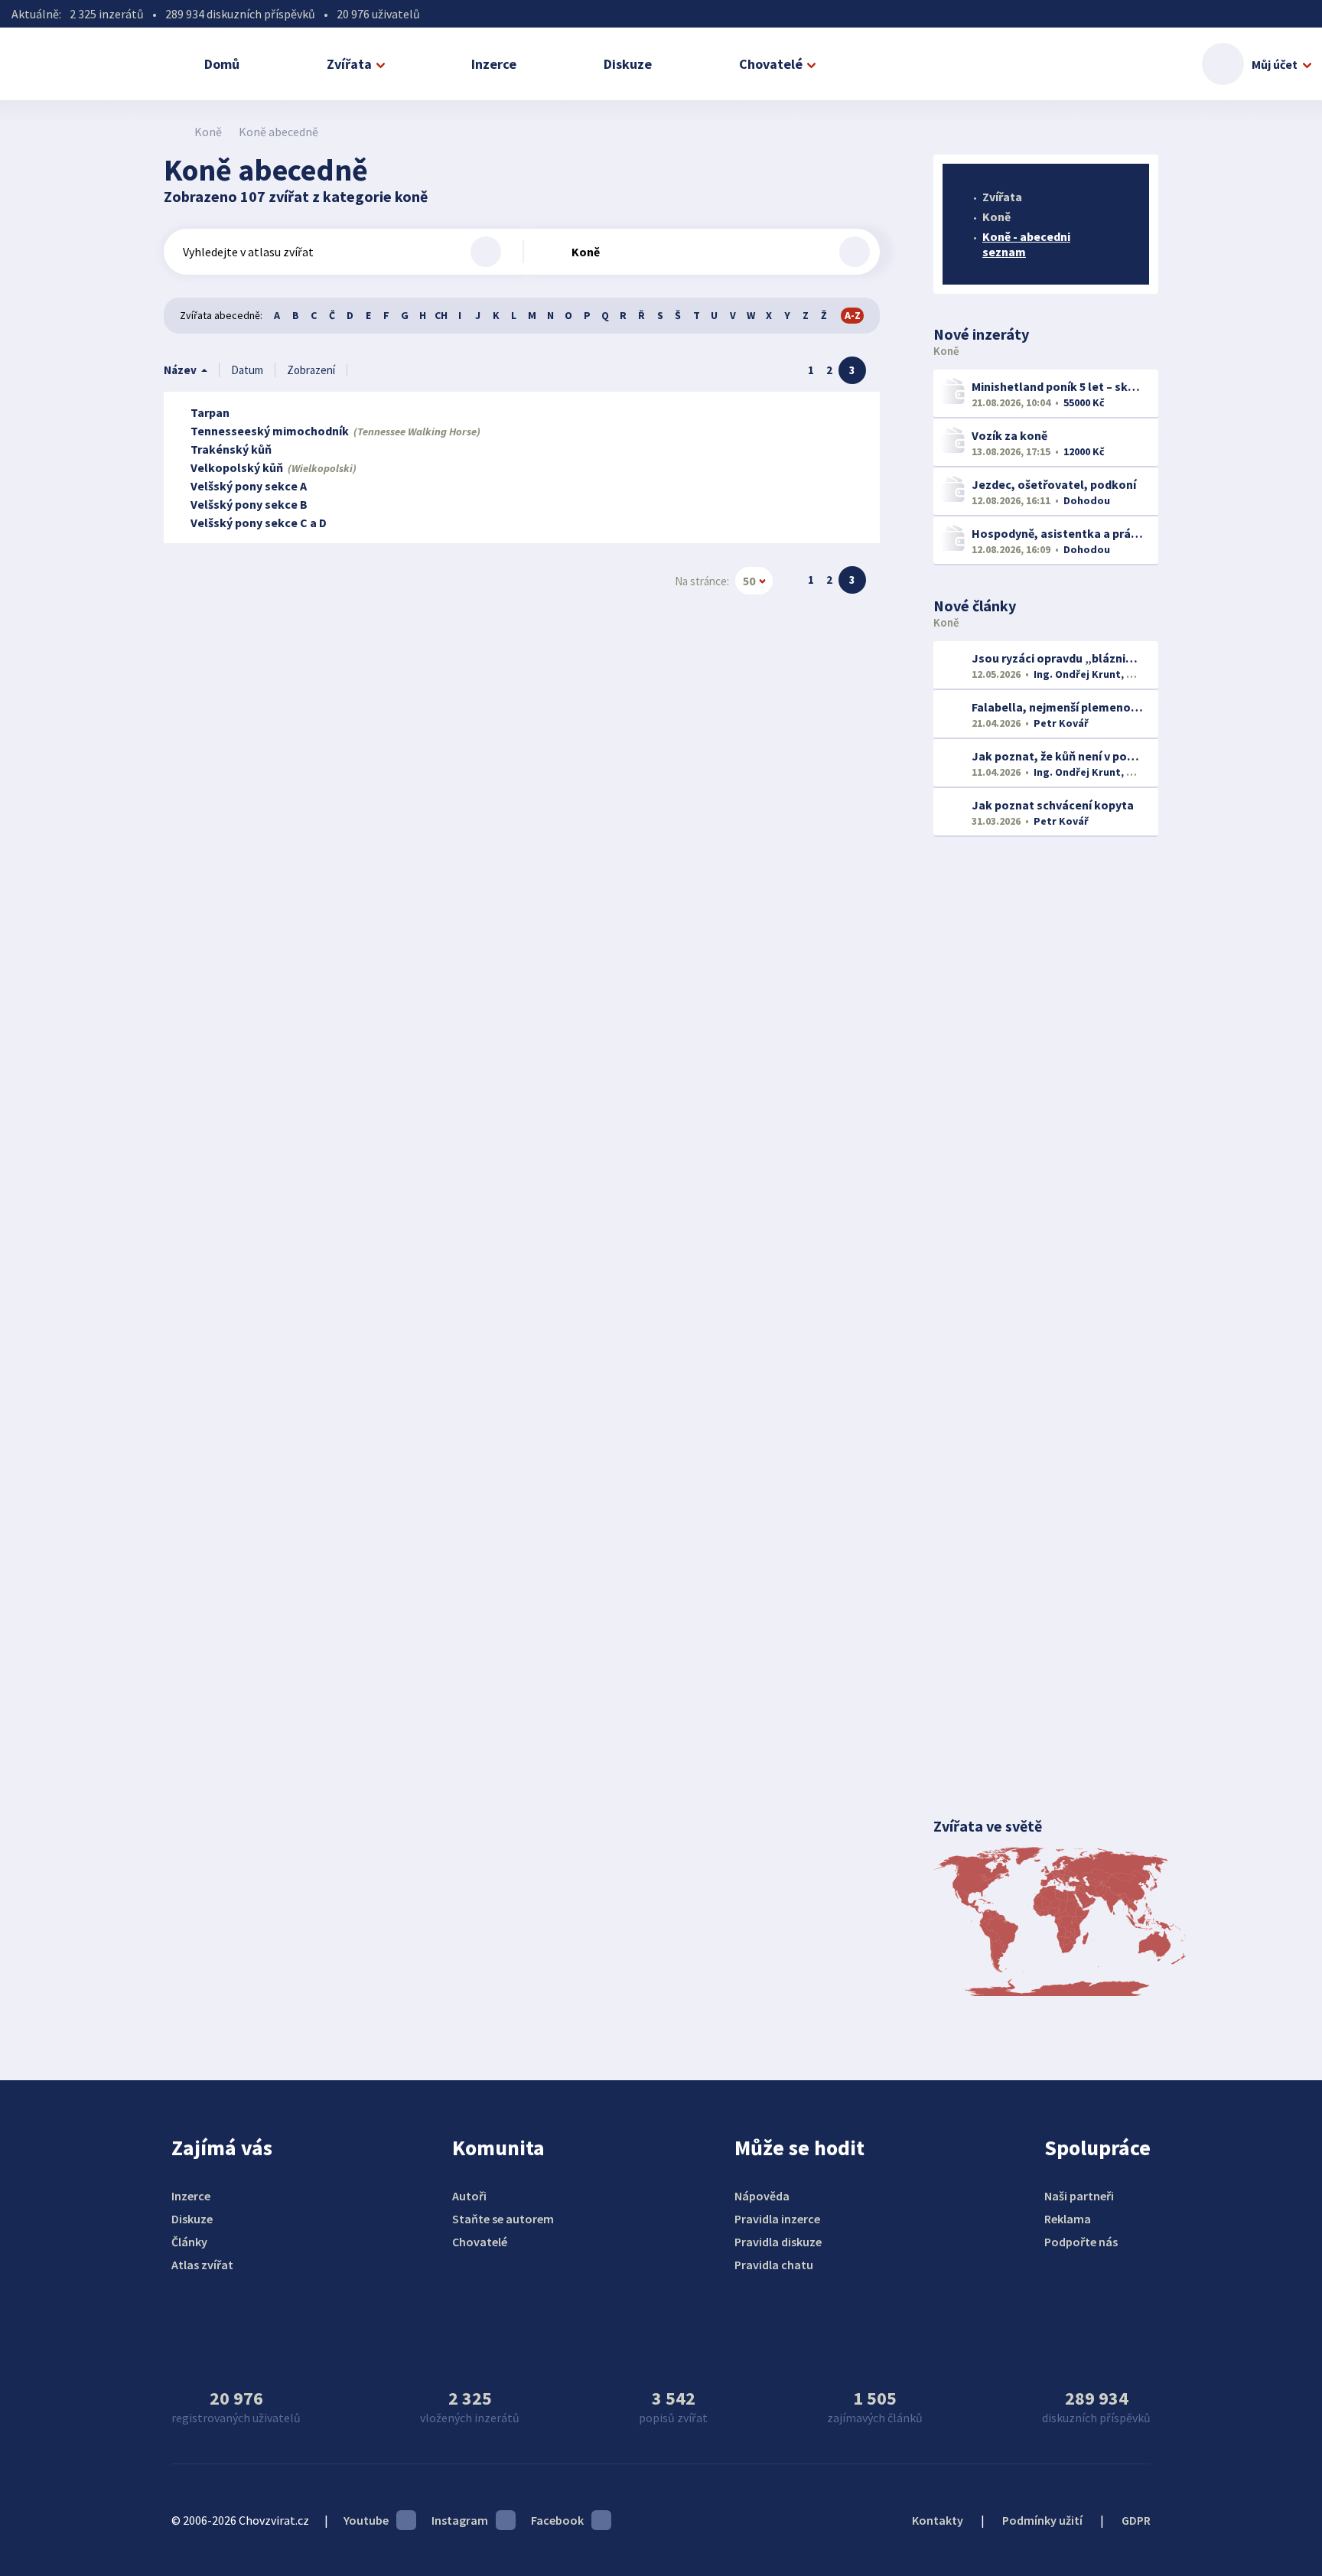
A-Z (853, 315)
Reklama (1068, 2219)
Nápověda (762, 2196)
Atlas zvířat (202, 2265)
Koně (208, 132)
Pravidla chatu (774, 2265)
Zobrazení (311, 370)
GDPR (1136, 2520)
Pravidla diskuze (778, 2242)
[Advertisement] (1046, 1097)
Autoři (469, 2196)
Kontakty (938, 2520)
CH (441, 315)
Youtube (366, 2520)
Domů (222, 64)
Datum (247, 370)
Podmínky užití (1042, 2520)
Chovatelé (771, 64)
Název (180, 370)
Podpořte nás (1081, 2242)
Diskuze (628, 64)
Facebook (557, 2520)
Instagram (460, 2520)
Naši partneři (1079, 2196)
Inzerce (494, 64)
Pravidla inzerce (777, 2219)
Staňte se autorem (503, 2219)
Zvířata (349, 64)
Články (189, 2242)
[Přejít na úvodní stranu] (172, 132)
